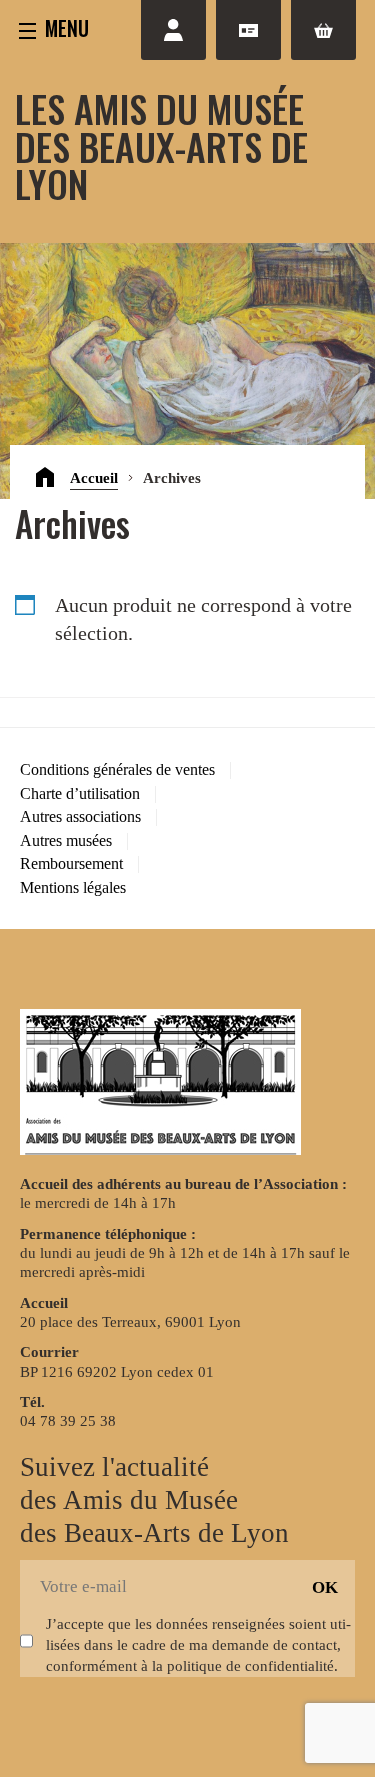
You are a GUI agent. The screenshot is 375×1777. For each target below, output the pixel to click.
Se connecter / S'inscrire (173, 30)
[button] (54, 27)
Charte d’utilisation (80, 793)
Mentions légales (73, 887)
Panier (323, 30)
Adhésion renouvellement (248, 30)
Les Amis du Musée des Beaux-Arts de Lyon (161, 145)
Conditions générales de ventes (117, 769)
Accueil (94, 478)
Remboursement (71, 863)
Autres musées (66, 840)
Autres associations (80, 816)
